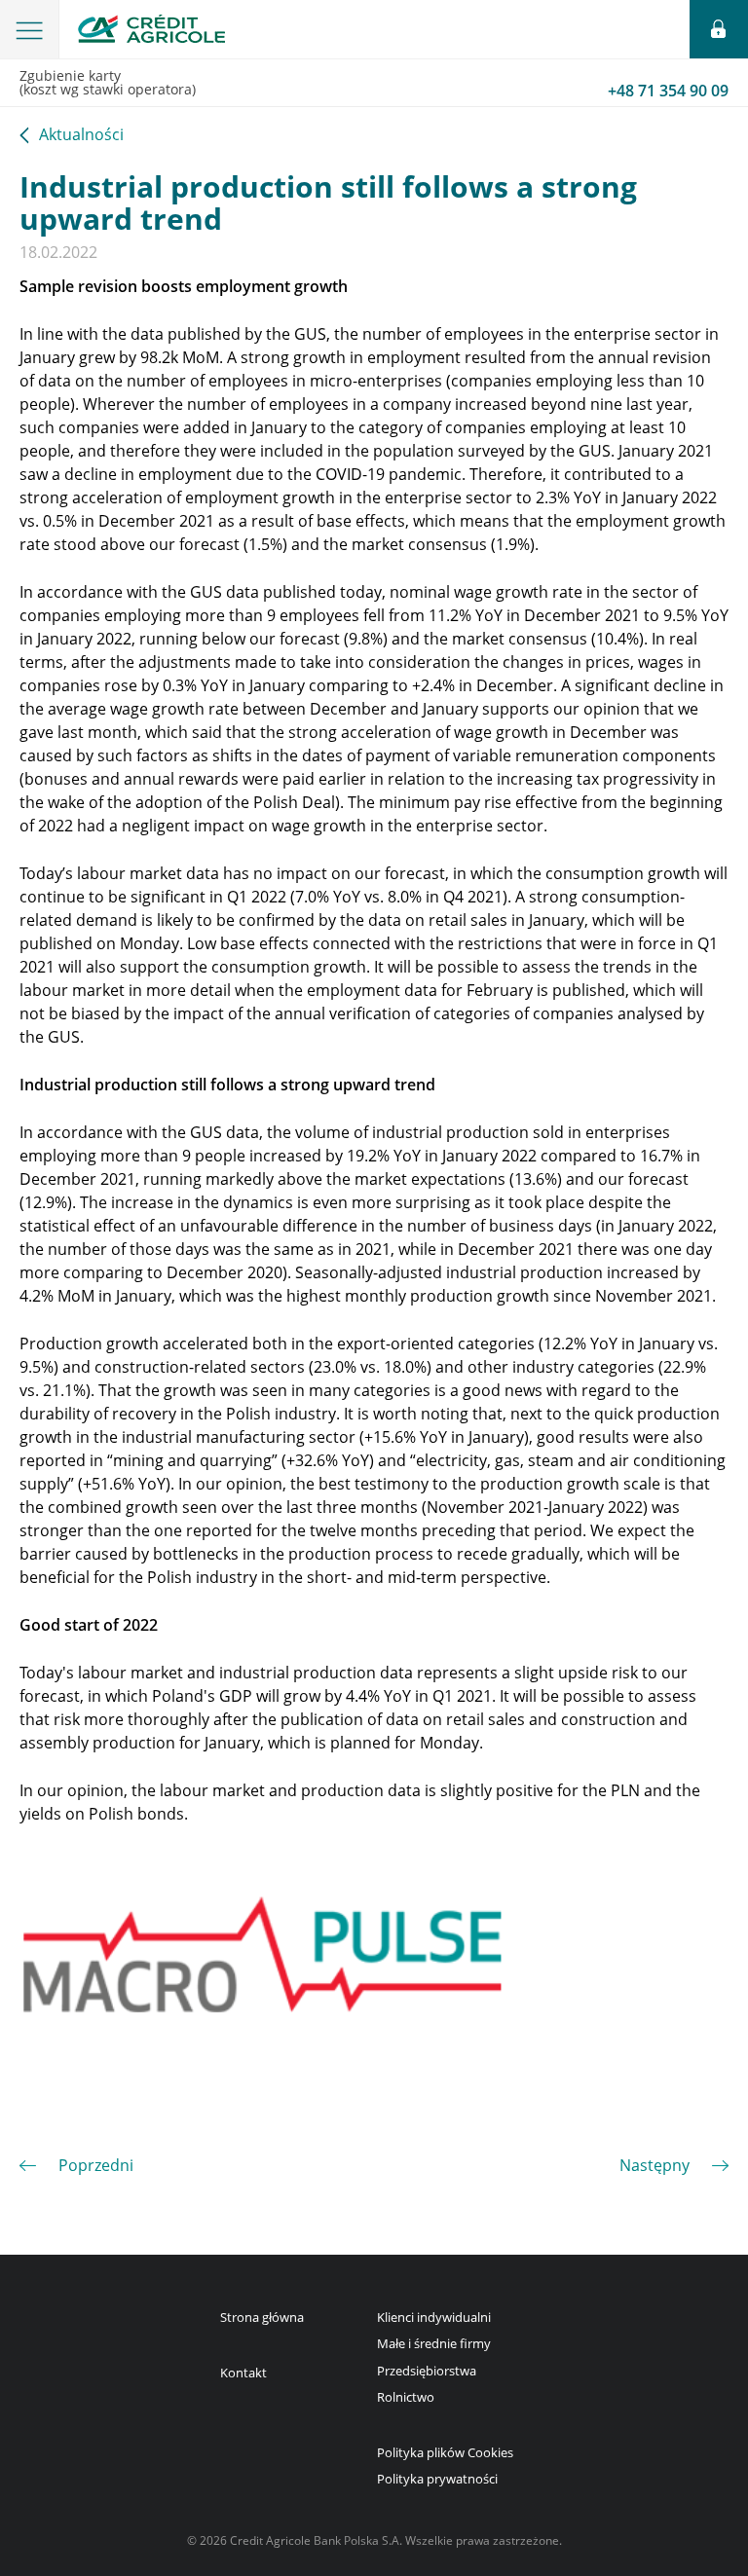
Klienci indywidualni (434, 2317)
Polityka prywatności (437, 2479)
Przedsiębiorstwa (427, 2371)
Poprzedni (96, 2165)
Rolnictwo (406, 2397)
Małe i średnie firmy (434, 2343)
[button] (30, 29)
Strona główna (262, 2317)
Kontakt (243, 2373)
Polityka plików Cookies (445, 2452)
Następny (654, 2165)
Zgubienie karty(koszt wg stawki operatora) (374, 84)
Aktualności (81, 136)
